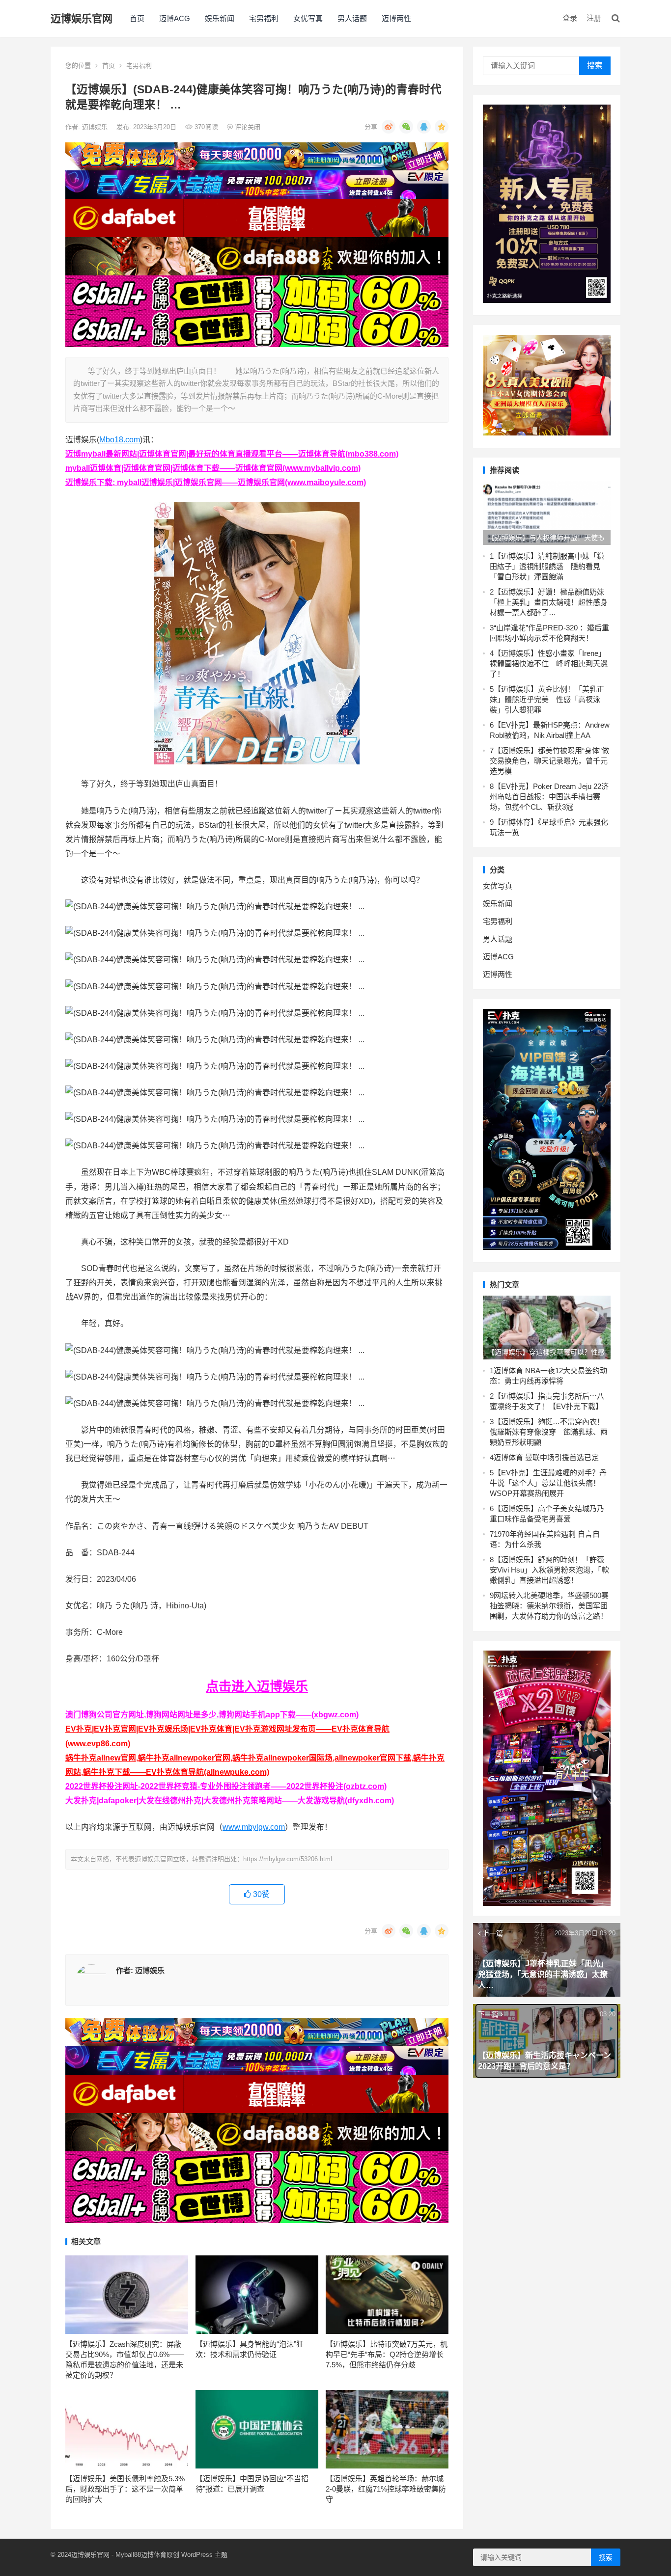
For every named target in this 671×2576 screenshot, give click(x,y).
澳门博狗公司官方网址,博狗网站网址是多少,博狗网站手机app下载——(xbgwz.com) (212, 1715)
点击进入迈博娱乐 (257, 1686)
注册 (594, 18)
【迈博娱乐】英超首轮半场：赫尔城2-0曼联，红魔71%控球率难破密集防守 (386, 2489)
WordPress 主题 (204, 2555)
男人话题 (352, 18)
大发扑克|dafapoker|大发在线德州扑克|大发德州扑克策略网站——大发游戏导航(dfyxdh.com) (230, 1801)
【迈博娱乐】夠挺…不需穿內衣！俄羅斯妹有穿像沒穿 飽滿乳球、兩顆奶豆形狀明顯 (549, 1432)
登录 (570, 18)
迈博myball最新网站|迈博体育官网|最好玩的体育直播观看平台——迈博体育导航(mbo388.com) (232, 454)
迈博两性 (396, 18)
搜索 (595, 66)
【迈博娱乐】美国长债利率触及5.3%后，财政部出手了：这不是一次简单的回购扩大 (125, 2489)
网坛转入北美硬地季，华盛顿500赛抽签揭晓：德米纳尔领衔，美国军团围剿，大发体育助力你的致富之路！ (549, 1606)
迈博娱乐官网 (82, 18)
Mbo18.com (120, 440)
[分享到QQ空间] (442, 127)
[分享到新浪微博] (389, 127)
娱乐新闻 (220, 18)
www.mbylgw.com (254, 1827)
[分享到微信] (406, 127)
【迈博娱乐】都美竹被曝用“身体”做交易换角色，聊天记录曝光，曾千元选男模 (549, 761)
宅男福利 (264, 18)
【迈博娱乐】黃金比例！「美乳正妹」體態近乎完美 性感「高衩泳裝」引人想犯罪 (547, 699)
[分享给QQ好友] (424, 127)
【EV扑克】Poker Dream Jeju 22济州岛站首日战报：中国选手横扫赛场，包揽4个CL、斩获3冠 (549, 797)
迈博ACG (175, 18)
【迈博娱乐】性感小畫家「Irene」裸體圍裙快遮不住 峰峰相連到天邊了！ (549, 664)
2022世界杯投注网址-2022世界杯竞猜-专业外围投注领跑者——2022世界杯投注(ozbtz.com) (226, 1786)
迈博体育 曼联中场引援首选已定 (546, 1457)
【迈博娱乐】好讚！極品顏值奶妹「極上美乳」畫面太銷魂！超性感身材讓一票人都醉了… (549, 602)
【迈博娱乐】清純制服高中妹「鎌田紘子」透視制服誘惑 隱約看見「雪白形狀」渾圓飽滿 (547, 566)
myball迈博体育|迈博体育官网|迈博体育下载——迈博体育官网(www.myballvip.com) (213, 468)
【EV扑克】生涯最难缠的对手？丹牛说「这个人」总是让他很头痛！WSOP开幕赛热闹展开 (548, 1483)
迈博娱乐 (96, 127)
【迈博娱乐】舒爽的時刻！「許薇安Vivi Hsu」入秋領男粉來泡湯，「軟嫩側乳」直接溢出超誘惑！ (549, 1570)
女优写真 (308, 18)
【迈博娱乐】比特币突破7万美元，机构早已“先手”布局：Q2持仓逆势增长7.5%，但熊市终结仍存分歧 (387, 2354)
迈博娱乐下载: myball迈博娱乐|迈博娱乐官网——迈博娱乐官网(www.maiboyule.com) (216, 482)
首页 (137, 18)
